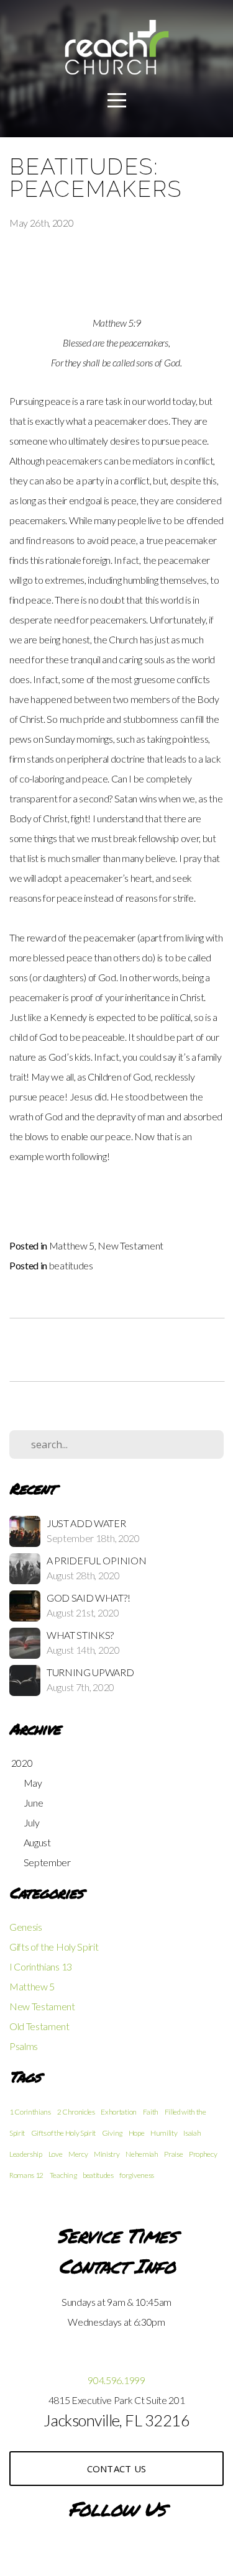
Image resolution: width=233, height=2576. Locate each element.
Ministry (107, 2154)
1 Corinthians (30, 2112)
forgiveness (136, 2175)
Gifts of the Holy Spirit (54, 1947)
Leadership (26, 2154)
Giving (112, 2133)
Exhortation (118, 2112)
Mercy (78, 2154)
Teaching (63, 2175)
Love (56, 2154)
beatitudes (71, 1265)
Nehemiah (142, 2154)
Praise (173, 2154)
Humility (164, 2133)
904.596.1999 (116, 2380)
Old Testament (39, 2026)
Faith (151, 2112)
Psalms (24, 2046)
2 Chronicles (76, 2112)
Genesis (26, 1927)
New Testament (130, 1245)
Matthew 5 (72, 1245)
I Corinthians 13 (41, 1966)
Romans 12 (26, 2175)
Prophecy (203, 2154)
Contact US (117, 2469)
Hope (137, 2133)
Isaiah (192, 2133)
